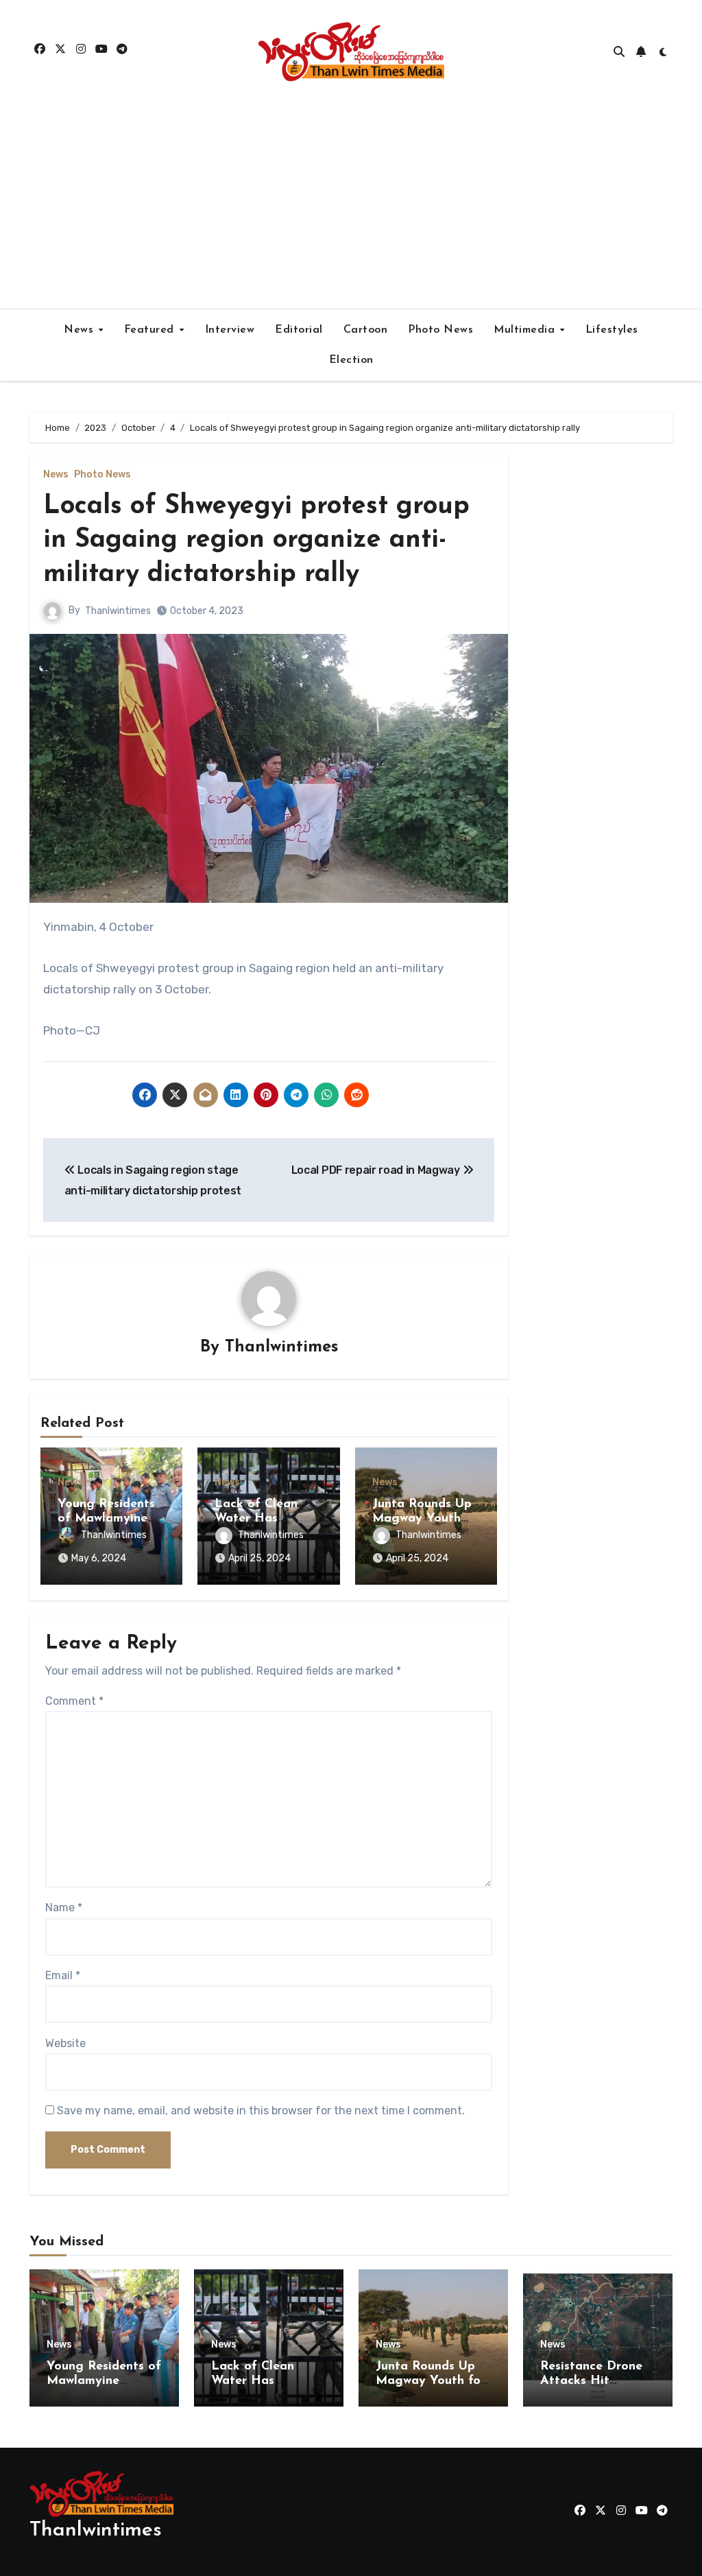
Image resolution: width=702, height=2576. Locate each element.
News (81, 330)
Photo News (440, 330)
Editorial (299, 330)
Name (64, 1907)
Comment (74, 1701)
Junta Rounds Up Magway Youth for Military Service (431, 2382)
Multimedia (526, 330)
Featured (151, 330)
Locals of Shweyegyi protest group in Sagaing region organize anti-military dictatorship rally (256, 541)
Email (63, 1975)
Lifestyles (612, 330)
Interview (230, 330)
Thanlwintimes (118, 611)
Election (351, 360)
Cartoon (366, 330)
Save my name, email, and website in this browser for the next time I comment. (261, 2111)
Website (65, 2043)
